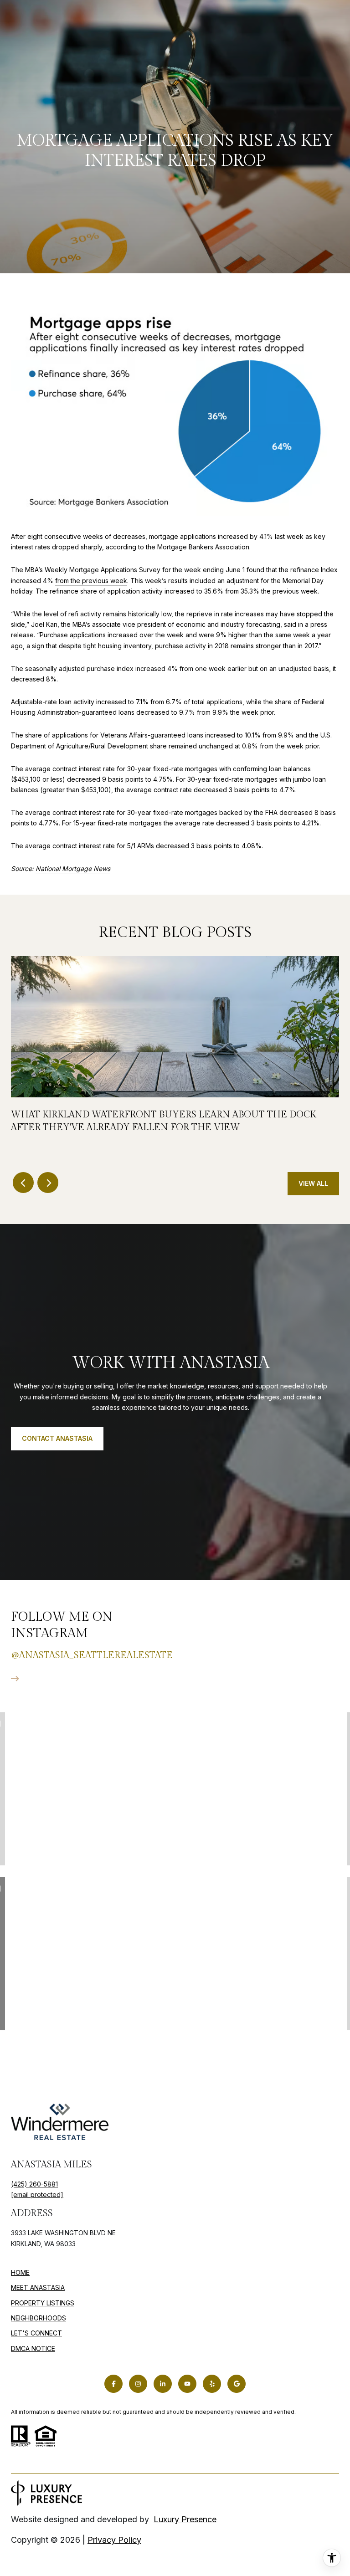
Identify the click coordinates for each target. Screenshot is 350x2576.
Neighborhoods (39, 2318)
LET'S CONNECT (36, 2333)
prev (23, 1183)
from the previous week (91, 581)
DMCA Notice (33, 2348)
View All (313, 1183)
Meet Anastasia (38, 2287)
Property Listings (43, 2303)
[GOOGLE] (237, 2384)
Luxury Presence (185, 2519)
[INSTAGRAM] (138, 2384)
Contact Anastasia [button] (57, 1438)
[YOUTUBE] (187, 2384)
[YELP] (212, 2384)
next (48, 1183)
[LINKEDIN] (163, 2384)
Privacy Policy (114, 2540)
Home (20, 2272)
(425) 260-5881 (34, 2184)
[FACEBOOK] (113, 2384)
